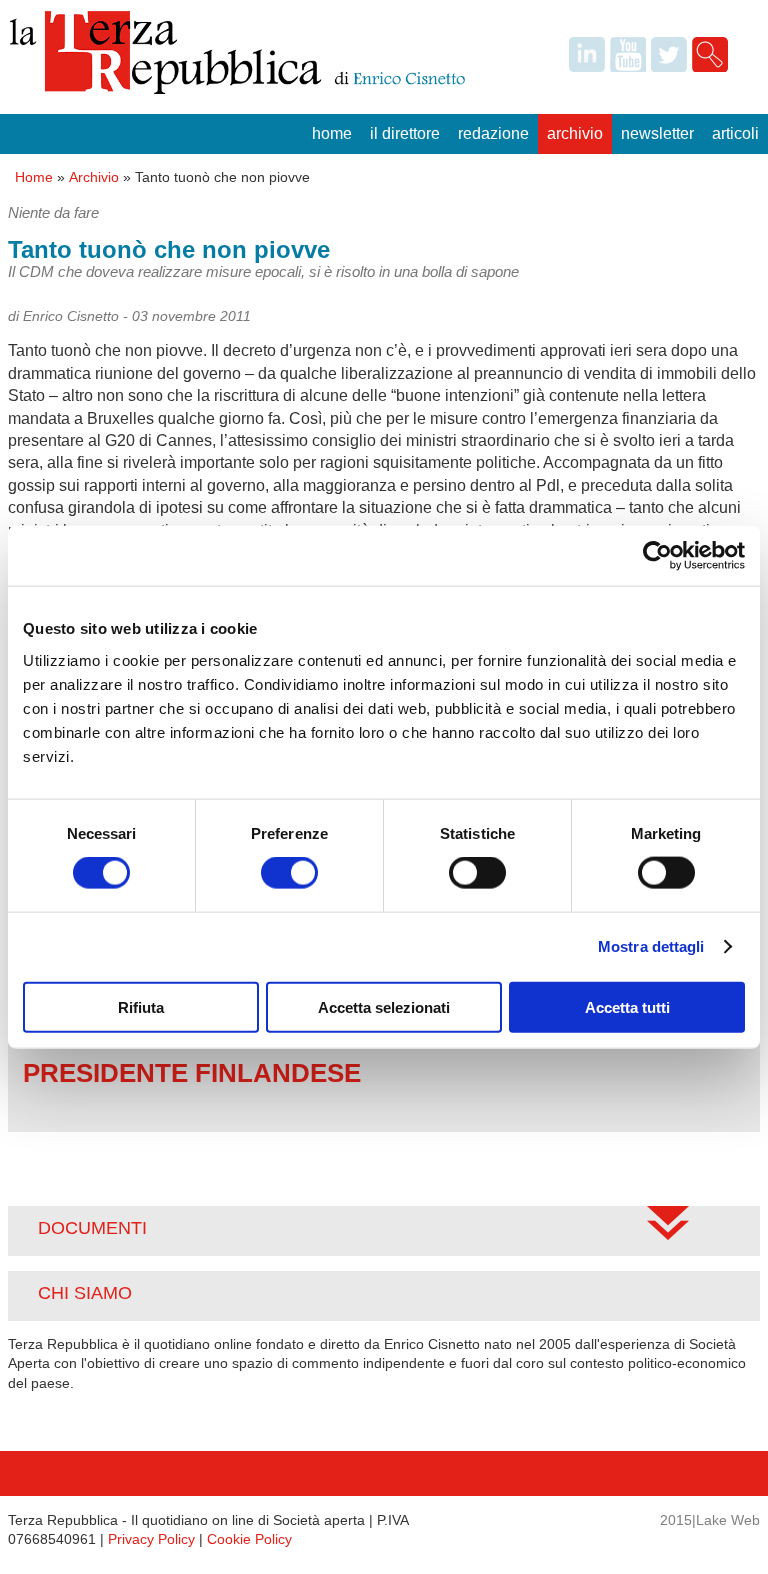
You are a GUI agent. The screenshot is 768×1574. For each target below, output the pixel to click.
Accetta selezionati (384, 1006)
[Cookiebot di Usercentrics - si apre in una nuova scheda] (657, 556)
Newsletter (657, 133)
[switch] (289, 873)
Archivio (575, 133)
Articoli (735, 133)
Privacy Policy (151, 1539)
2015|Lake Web (710, 1520)
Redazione (493, 133)
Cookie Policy (249, 1539)
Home (332, 133)
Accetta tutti (627, 1006)
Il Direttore (405, 133)
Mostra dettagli (651, 946)
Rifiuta (141, 1006)
